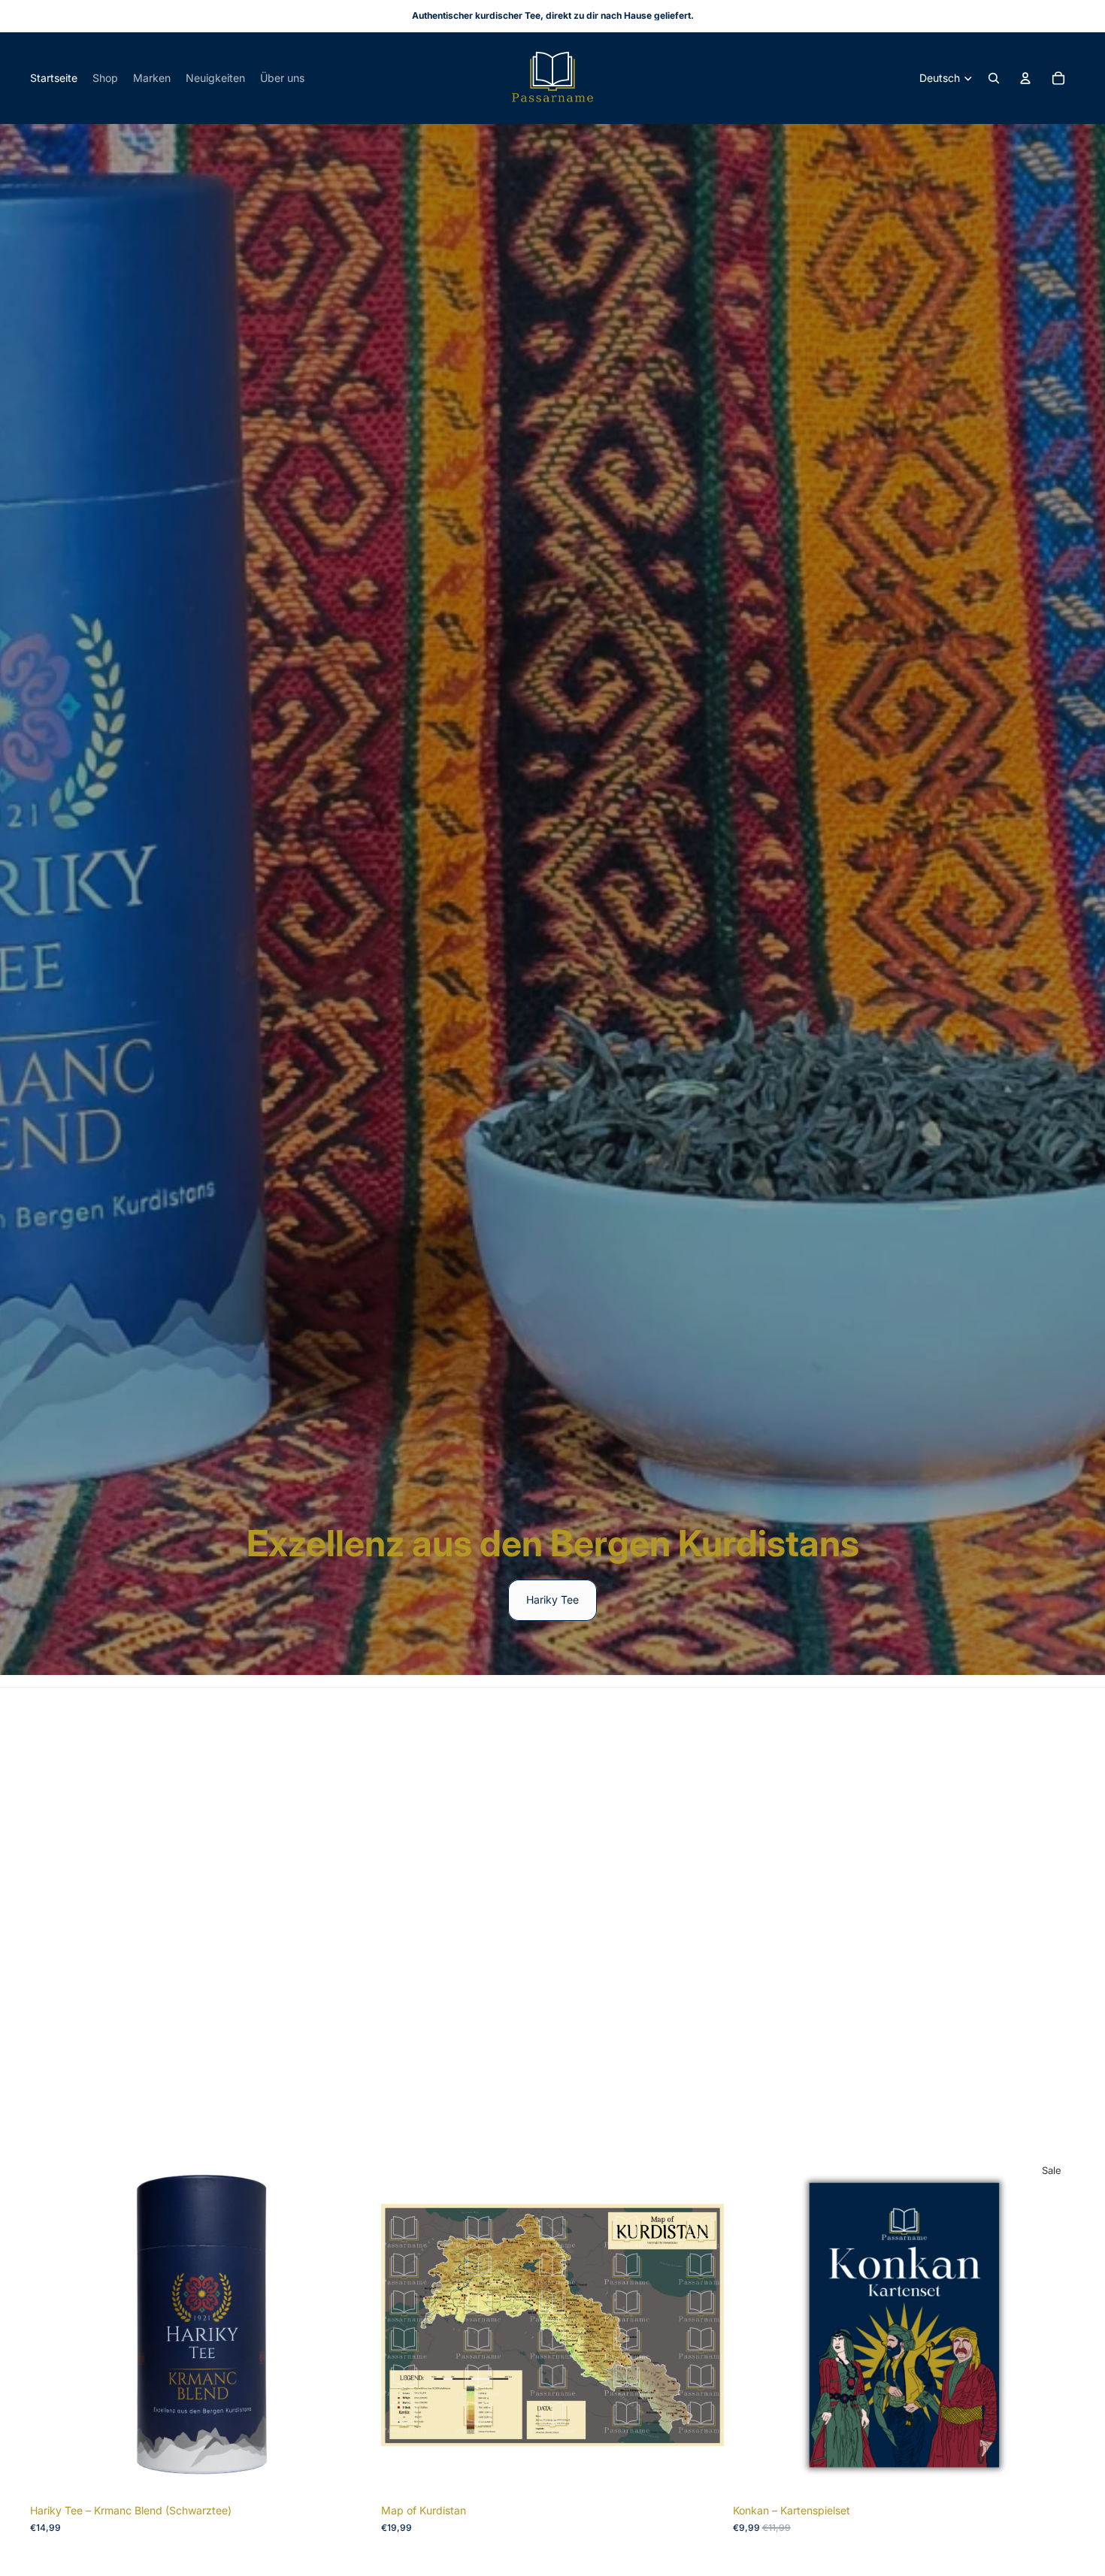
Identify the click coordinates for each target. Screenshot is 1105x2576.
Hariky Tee (552, 1599)
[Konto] (1025, 78)
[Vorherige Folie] (53, 2325)
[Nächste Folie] (350, 2325)
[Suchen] (994, 78)
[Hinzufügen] (350, 2473)
